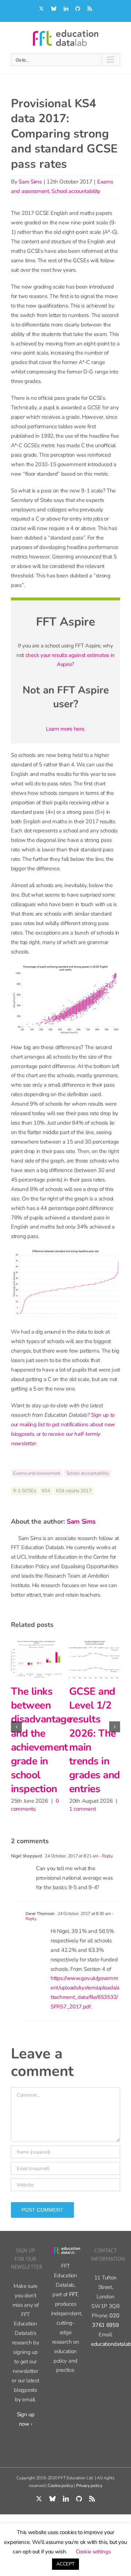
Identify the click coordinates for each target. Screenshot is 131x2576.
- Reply (106, 1883)
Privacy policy (89, 2512)
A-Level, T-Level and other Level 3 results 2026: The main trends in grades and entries (100, 1754)
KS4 (46, 1491)
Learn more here (65, 729)
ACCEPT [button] (65, 2564)
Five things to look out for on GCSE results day (41, 1719)
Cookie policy (60, 2512)
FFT (73, 2321)
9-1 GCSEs (25, 1491)
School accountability (76, 191)
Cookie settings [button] (93, 2552)
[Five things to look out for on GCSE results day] (41, 1659)
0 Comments (31, 1767)
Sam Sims (30, 182)
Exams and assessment (37, 1473)
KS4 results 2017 (74, 1491)
